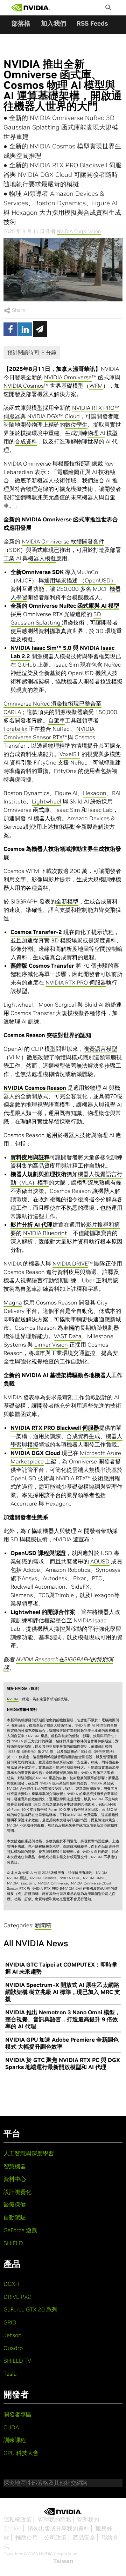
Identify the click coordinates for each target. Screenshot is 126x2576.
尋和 (108, 1224)
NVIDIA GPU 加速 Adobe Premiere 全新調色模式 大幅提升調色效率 (62, 2043)
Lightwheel (47, 801)
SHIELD (13, 2243)
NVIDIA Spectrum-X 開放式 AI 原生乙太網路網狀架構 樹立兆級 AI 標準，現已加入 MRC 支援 (63, 1992)
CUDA (11, 2427)
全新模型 (67, 901)
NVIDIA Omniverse (68, 377)
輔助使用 (27, 2537)
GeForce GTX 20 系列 (30, 2309)
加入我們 (54, 23)
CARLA (12, 712)
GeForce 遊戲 (20, 2230)
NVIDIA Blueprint (45, 1233)
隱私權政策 (17, 2520)
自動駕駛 (15, 2217)
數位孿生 (76, 425)
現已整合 (85, 703)
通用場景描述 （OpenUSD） (80, 580)
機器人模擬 (42, 558)
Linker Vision (51, 1344)
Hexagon (95, 793)
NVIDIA (13, 1699)
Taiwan (63, 2561)
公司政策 (55, 2537)
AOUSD (100, 1561)
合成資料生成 (83, 1436)
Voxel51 (70, 754)
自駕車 (57, 720)
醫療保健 (15, 2204)
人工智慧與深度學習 (29, 2153)
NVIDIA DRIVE (70, 1263)
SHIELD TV (17, 2361)
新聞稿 (43, 1925)
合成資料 (26, 441)
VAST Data (68, 1336)
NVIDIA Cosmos (24, 386)
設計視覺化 (17, 2192)
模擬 (33, 1444)
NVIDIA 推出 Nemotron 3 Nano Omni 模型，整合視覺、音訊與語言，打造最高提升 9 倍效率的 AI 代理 (63, 2019)
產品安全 (84, 2537)
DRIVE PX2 (17, 2297)
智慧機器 (15, 2166)
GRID (10, 2322)
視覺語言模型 (100, 1049)
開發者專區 (17, 2414)
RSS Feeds (92, 23)
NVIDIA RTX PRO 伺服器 (76, 982)
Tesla (10, 2374)
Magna (13, 1302)
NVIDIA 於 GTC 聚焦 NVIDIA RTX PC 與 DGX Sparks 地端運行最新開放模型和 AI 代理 (63, 2063)
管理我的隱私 (55, 2520)
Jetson (13, 2335)
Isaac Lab (100, 810)
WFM (96, 386)
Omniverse (18, 703)
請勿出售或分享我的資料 (58, 2528)
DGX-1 (12, 2284)
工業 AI (12, 558)
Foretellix (15, 729)
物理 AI (96, 433)
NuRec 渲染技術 (53, 703)
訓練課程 (15, 2440)
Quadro (13, 2348)
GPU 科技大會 (21, 2453)
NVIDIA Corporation (79, 231)
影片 (92, 1224)
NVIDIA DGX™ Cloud (54, 416)
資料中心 (15, 2179)
